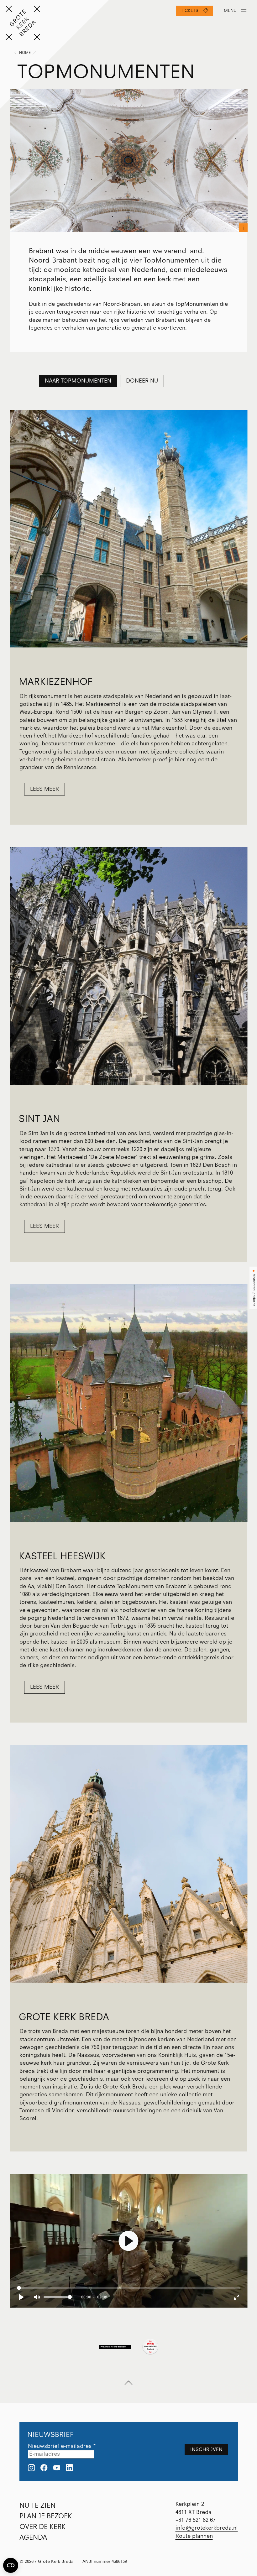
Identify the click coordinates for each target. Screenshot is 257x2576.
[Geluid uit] (37, 2297)
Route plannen (194, 2536)
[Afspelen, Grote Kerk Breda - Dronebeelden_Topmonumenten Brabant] (21, 2297)
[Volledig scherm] (237, 2297)
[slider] (128, 2288)
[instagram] (31, 2468)
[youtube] (57, 2468)
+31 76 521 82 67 (196, 2520)
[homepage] (23, 23)
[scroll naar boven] (128, 2383)
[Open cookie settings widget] (11, 2565)
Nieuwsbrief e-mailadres (62, 2446)
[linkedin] (69, 2468)
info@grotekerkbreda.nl (207, 2528)
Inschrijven (206, 2449)
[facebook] (44, 2468)
